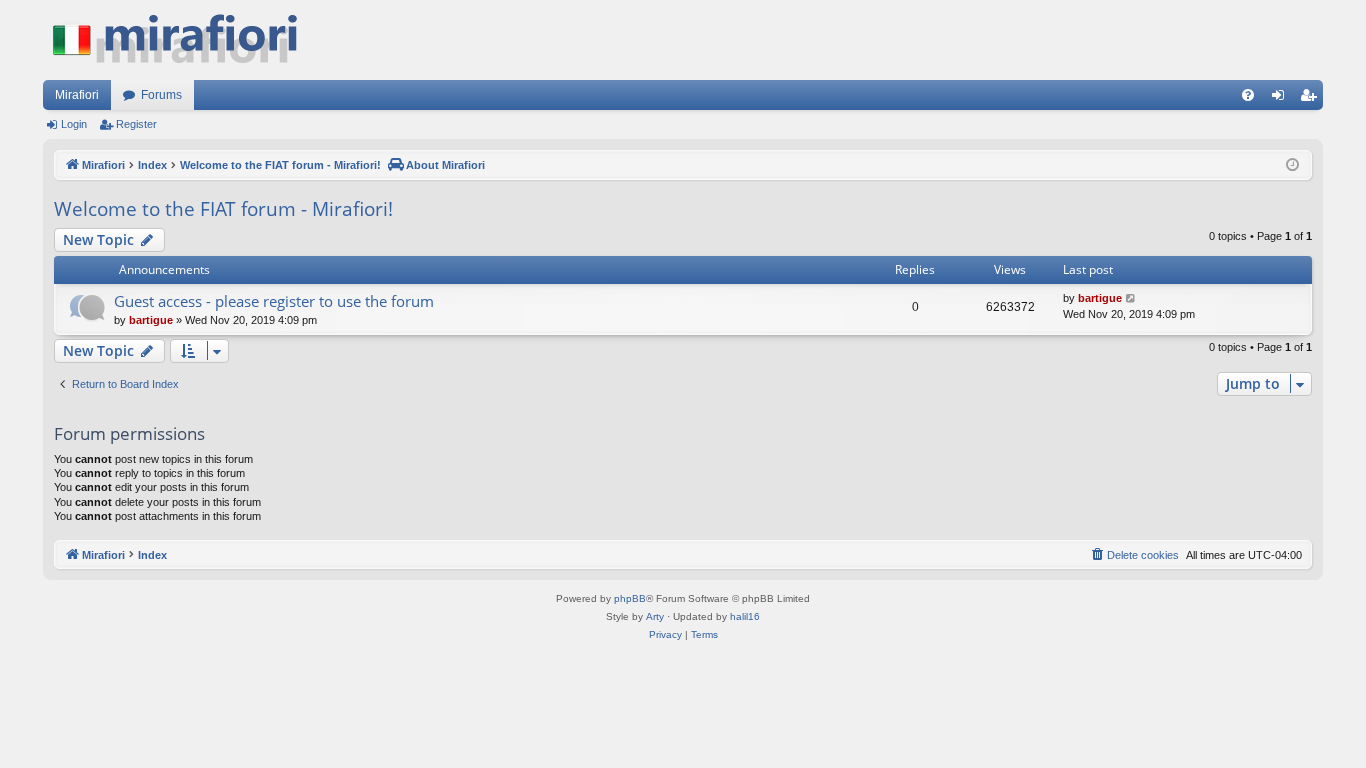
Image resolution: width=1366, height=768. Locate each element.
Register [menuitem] (1312, 99)
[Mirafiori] (185, 40)
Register (136, 124)
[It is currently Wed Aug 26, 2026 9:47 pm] (1292, 165)
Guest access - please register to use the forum (274, 301)
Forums (161, 95)
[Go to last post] (1131, 298)
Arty (655, 616)
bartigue (151, 320)
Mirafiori (77, 95)
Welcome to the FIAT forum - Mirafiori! (223, 209)
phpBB (630, 598)
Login (74, 124)
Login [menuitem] (1282, 99)
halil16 (745, 616)
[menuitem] (1248, 95)
